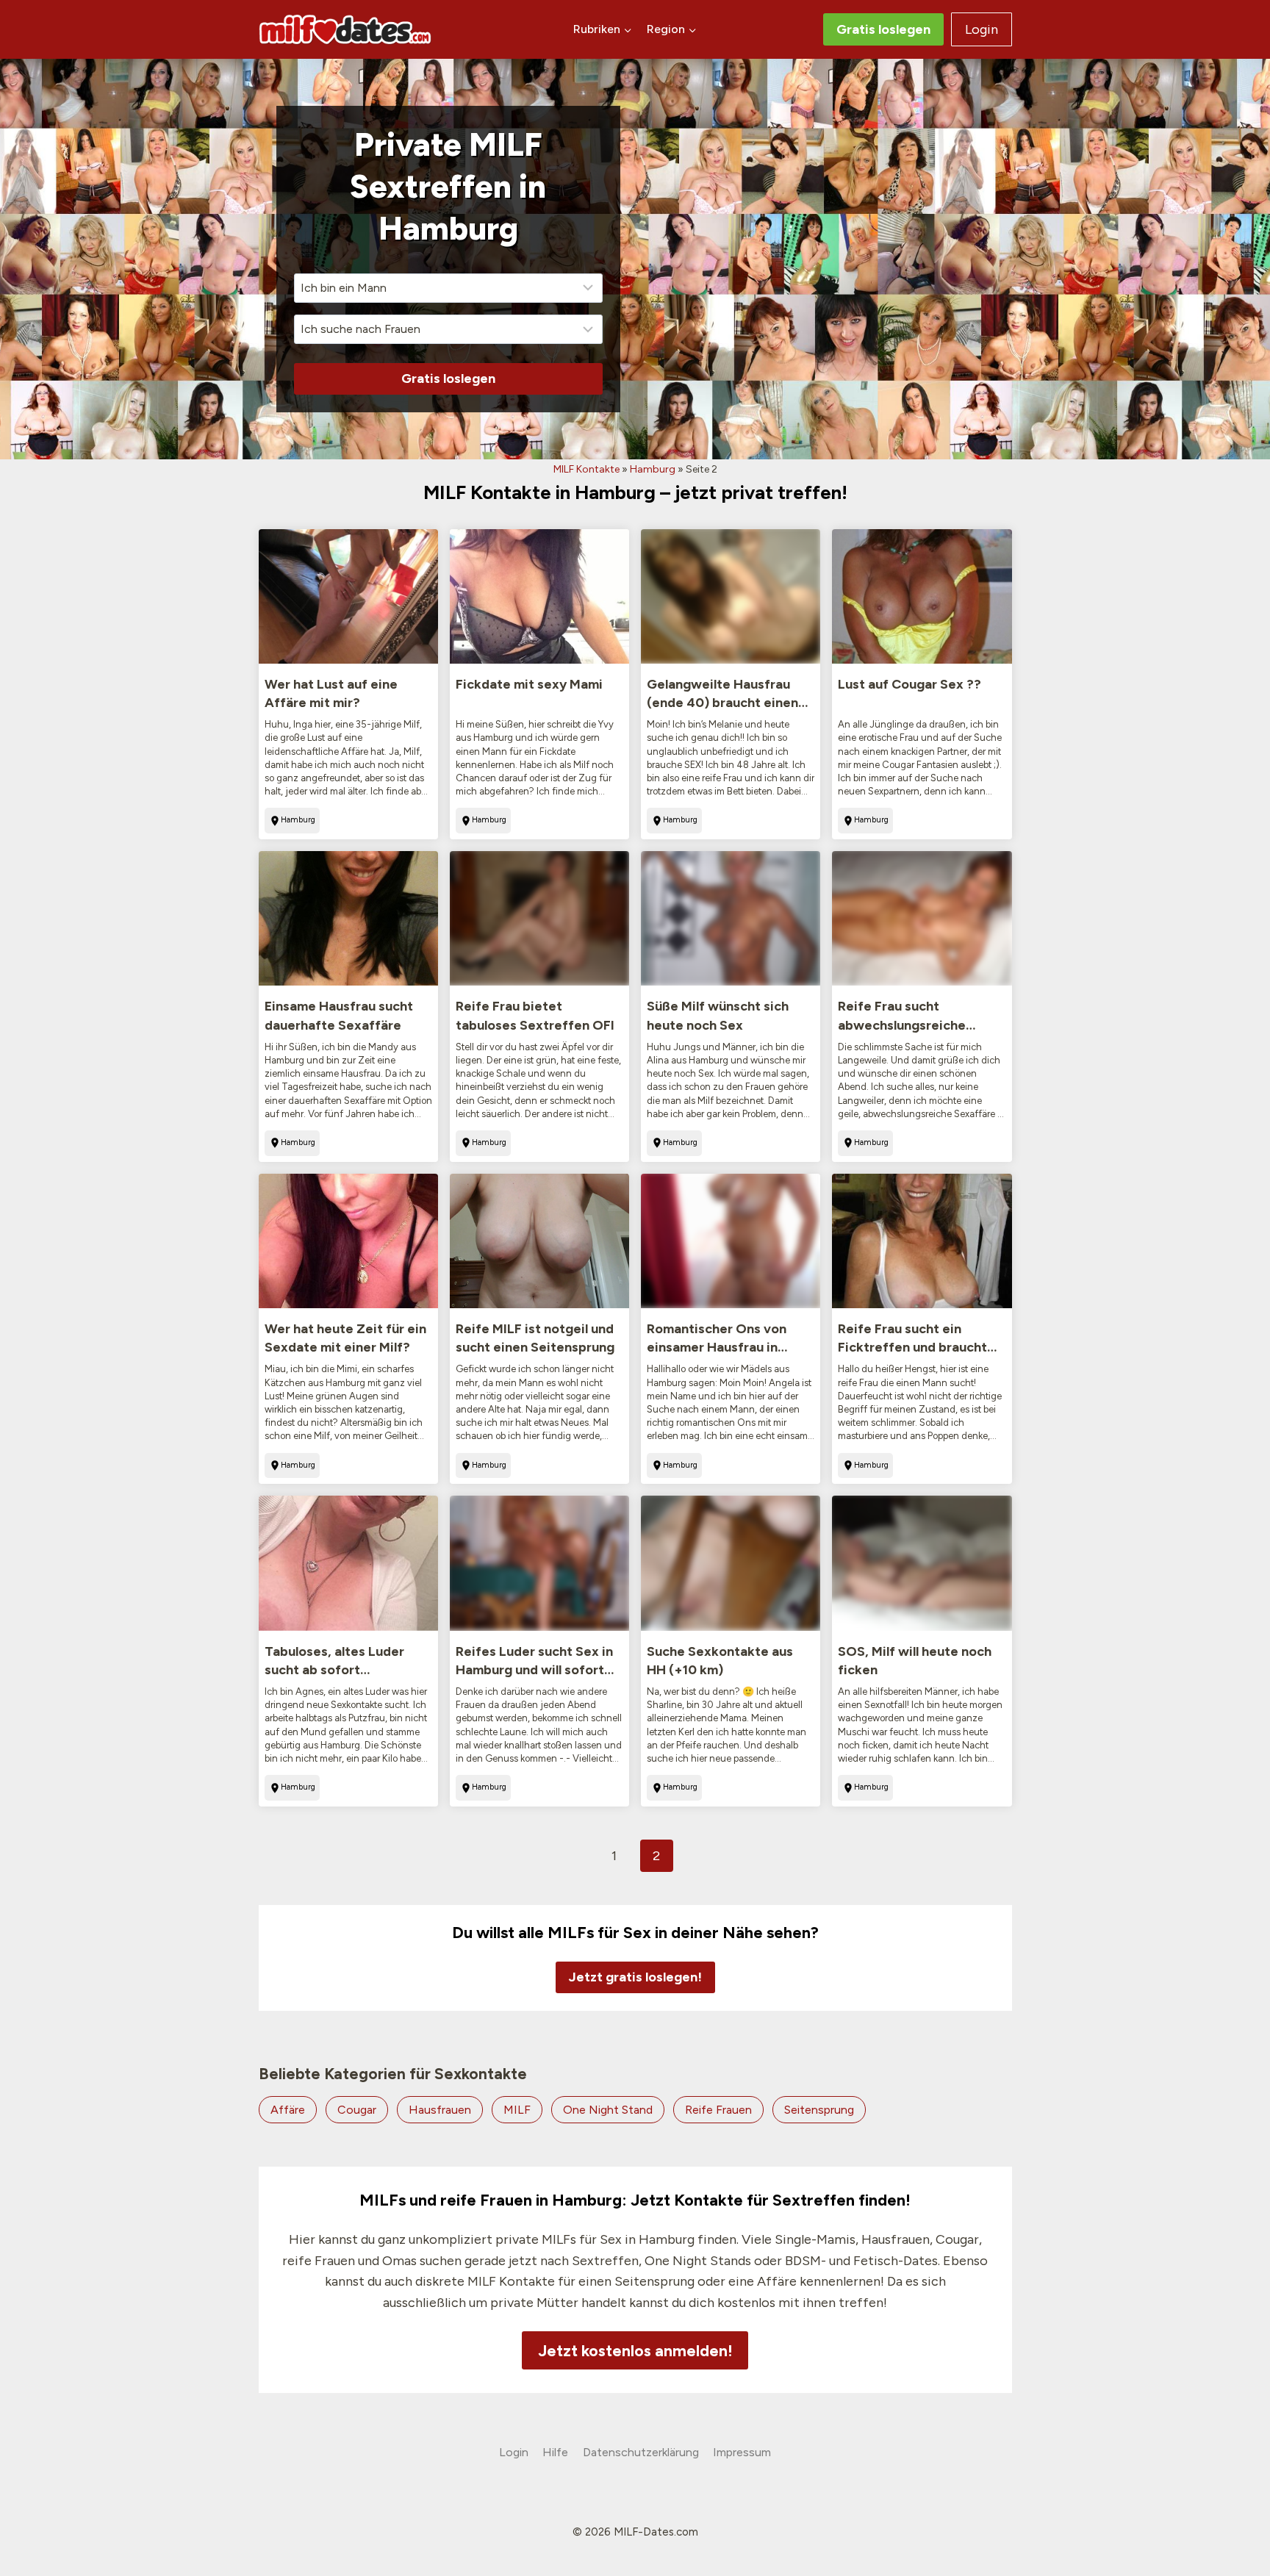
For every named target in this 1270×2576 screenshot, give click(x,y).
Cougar (357, 2110)
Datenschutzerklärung (641, 2452)
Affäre (288, 2110)
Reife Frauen (718, 2110)
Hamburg (653, 469)
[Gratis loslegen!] (635, 1958)
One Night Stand (608, 2110)
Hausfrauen (440, 2110)
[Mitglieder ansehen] (348, 596)
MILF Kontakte (586, 469)
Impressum (742, 2452)
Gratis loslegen (883, 29)
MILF (517, 2110)
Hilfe (555, 2452)
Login (982, 29)
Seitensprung (819, 2110)
